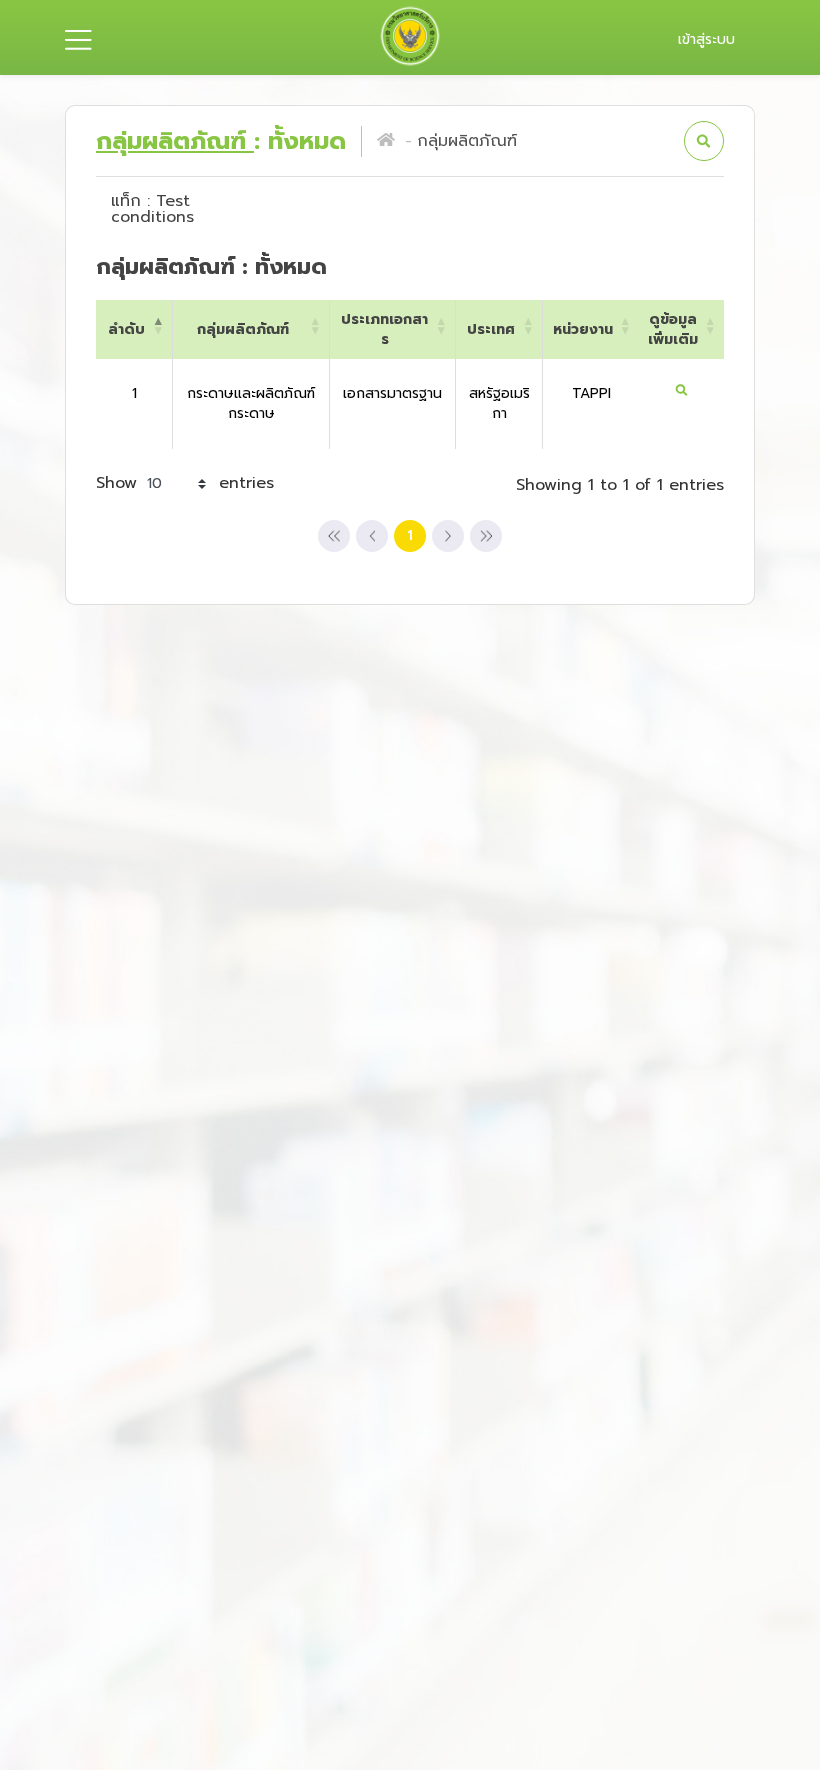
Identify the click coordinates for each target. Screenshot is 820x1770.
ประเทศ (491, 329)
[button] (704, 141)
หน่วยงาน (583, 329)
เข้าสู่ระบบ (706, 39)
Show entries (185, 483)
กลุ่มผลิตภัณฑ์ (175, 141)
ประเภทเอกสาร (384, 329)
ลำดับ (126, 329)
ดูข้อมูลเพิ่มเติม (673, 329)
